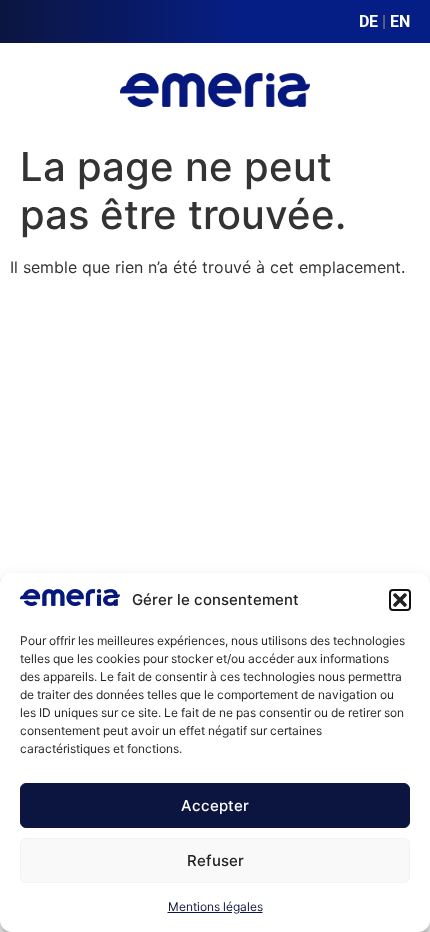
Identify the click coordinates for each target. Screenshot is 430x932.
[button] (400, 600)
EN (400, 21)
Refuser (215, 860)
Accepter (215, 805)
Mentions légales (215, 906)
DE (368, 21)
